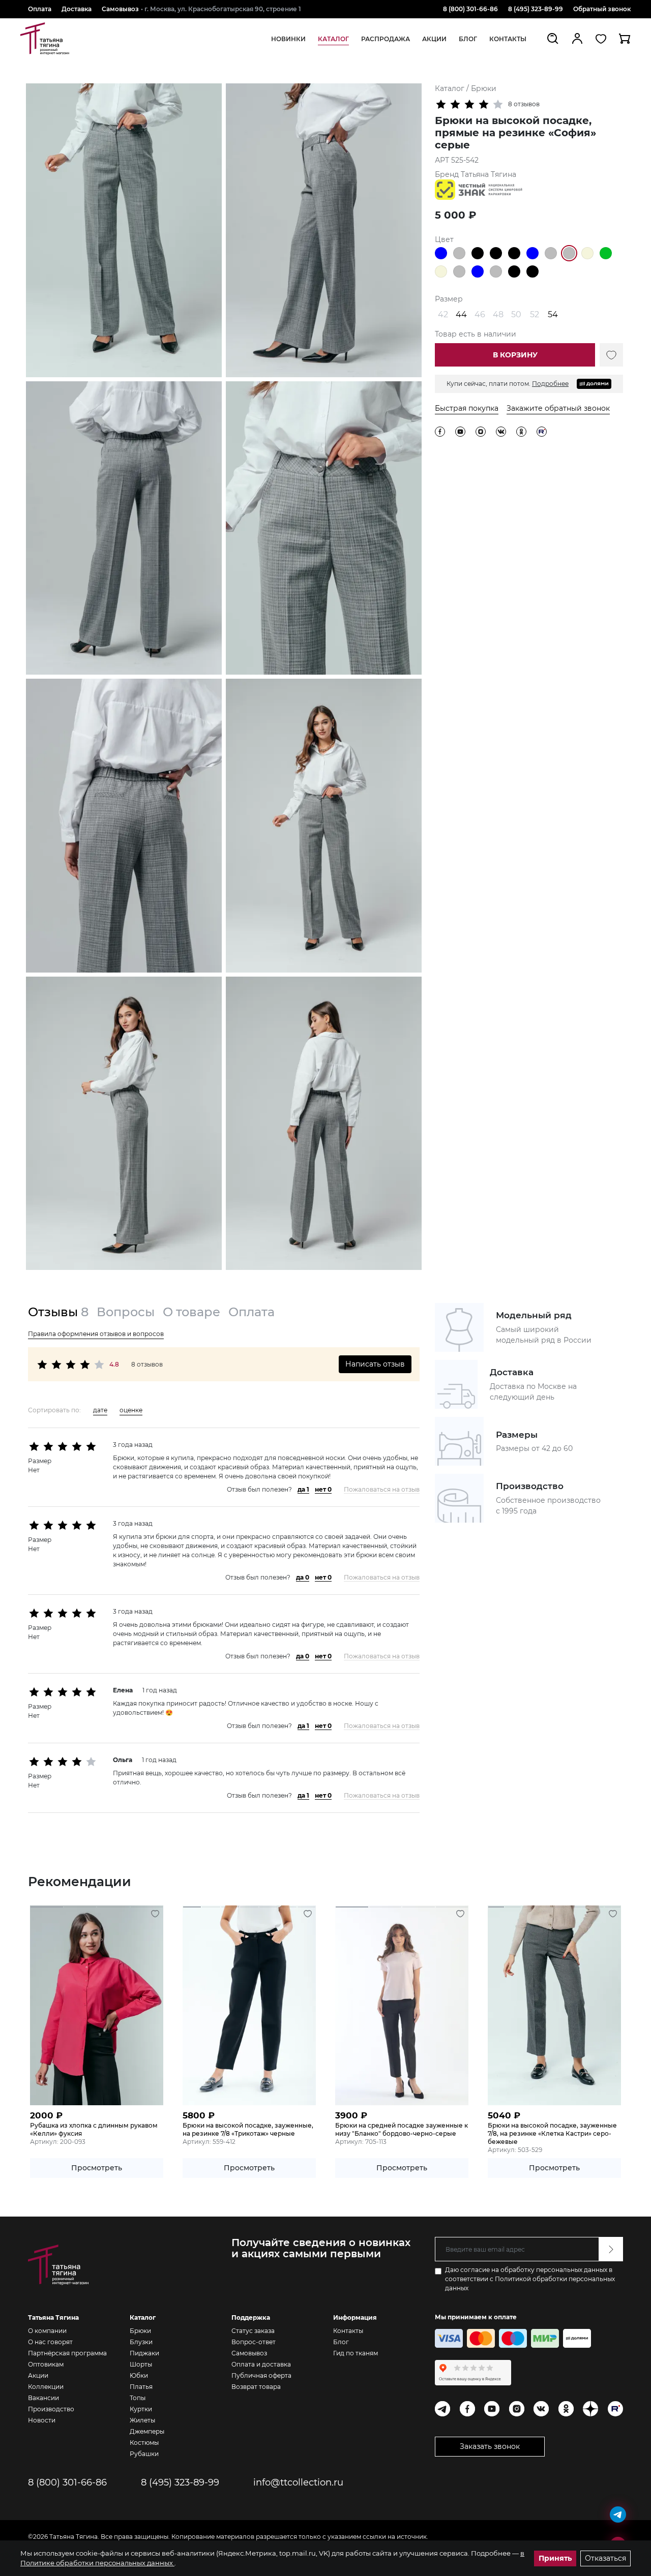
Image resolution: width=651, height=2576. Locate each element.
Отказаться (605, 2558)
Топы (138, 2398)
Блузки (141, 2342)
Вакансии (43, 2398)
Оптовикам (46, 2364)
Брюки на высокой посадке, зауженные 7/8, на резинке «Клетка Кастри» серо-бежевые (552, 2133)
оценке (131, 1410)
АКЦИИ (434, 39)
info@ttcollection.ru (298, 2482)
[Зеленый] (606, 253)
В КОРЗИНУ (515, 355)
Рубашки (144, 2454)
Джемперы (147, 2431)
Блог (341, 2342)
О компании (47, 2331)
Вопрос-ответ (254, 2342)
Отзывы (58, 1312)
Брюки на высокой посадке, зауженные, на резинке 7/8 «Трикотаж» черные (248, 2129)
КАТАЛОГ (333, 39)
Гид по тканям (356, 2353)
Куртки (141, 2409)
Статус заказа (253, 2331)
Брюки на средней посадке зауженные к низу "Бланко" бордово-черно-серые (402, 2129)
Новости (42, 2420)
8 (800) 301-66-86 (470, 9)
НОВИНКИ (288, 39)
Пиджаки (144, 2353)
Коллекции (46, 2387)
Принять (555, 2558)
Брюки (484, 88)
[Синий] (441, 253)
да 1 (303, 1489)
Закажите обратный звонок (558, 408)
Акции (38, 2375)
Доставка (77, 9)
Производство (51, 2409)
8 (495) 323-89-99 (536, 9)
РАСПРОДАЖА (386, 39)
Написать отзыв (375, 1364)
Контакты (508, 39)
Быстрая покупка (467, 408)
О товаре (191, 1312)
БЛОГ (468, 39)
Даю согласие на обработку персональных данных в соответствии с (530, 2279)
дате (100, 1410)
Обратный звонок (602, 9)
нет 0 (323, 1489)
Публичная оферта (261, 2375)
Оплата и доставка (261, 2364)
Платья (141, 2387)
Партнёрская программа (67, 2353)
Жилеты (142, 2420)
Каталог (451, 88)
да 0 (303, 1577)
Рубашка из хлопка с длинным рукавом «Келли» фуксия (94, 2129)
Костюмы (144, 2443)
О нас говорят (50, 2342)
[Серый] (459, 253)
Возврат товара (256, 2387)
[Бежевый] (587, 253)
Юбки (139, 2375)
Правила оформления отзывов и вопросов (96, 1334)
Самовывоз (120, 9)
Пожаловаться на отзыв (382, 1489)
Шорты (141, 2364)
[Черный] (478, 253)
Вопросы (126, 1312)
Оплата (40, 9)
